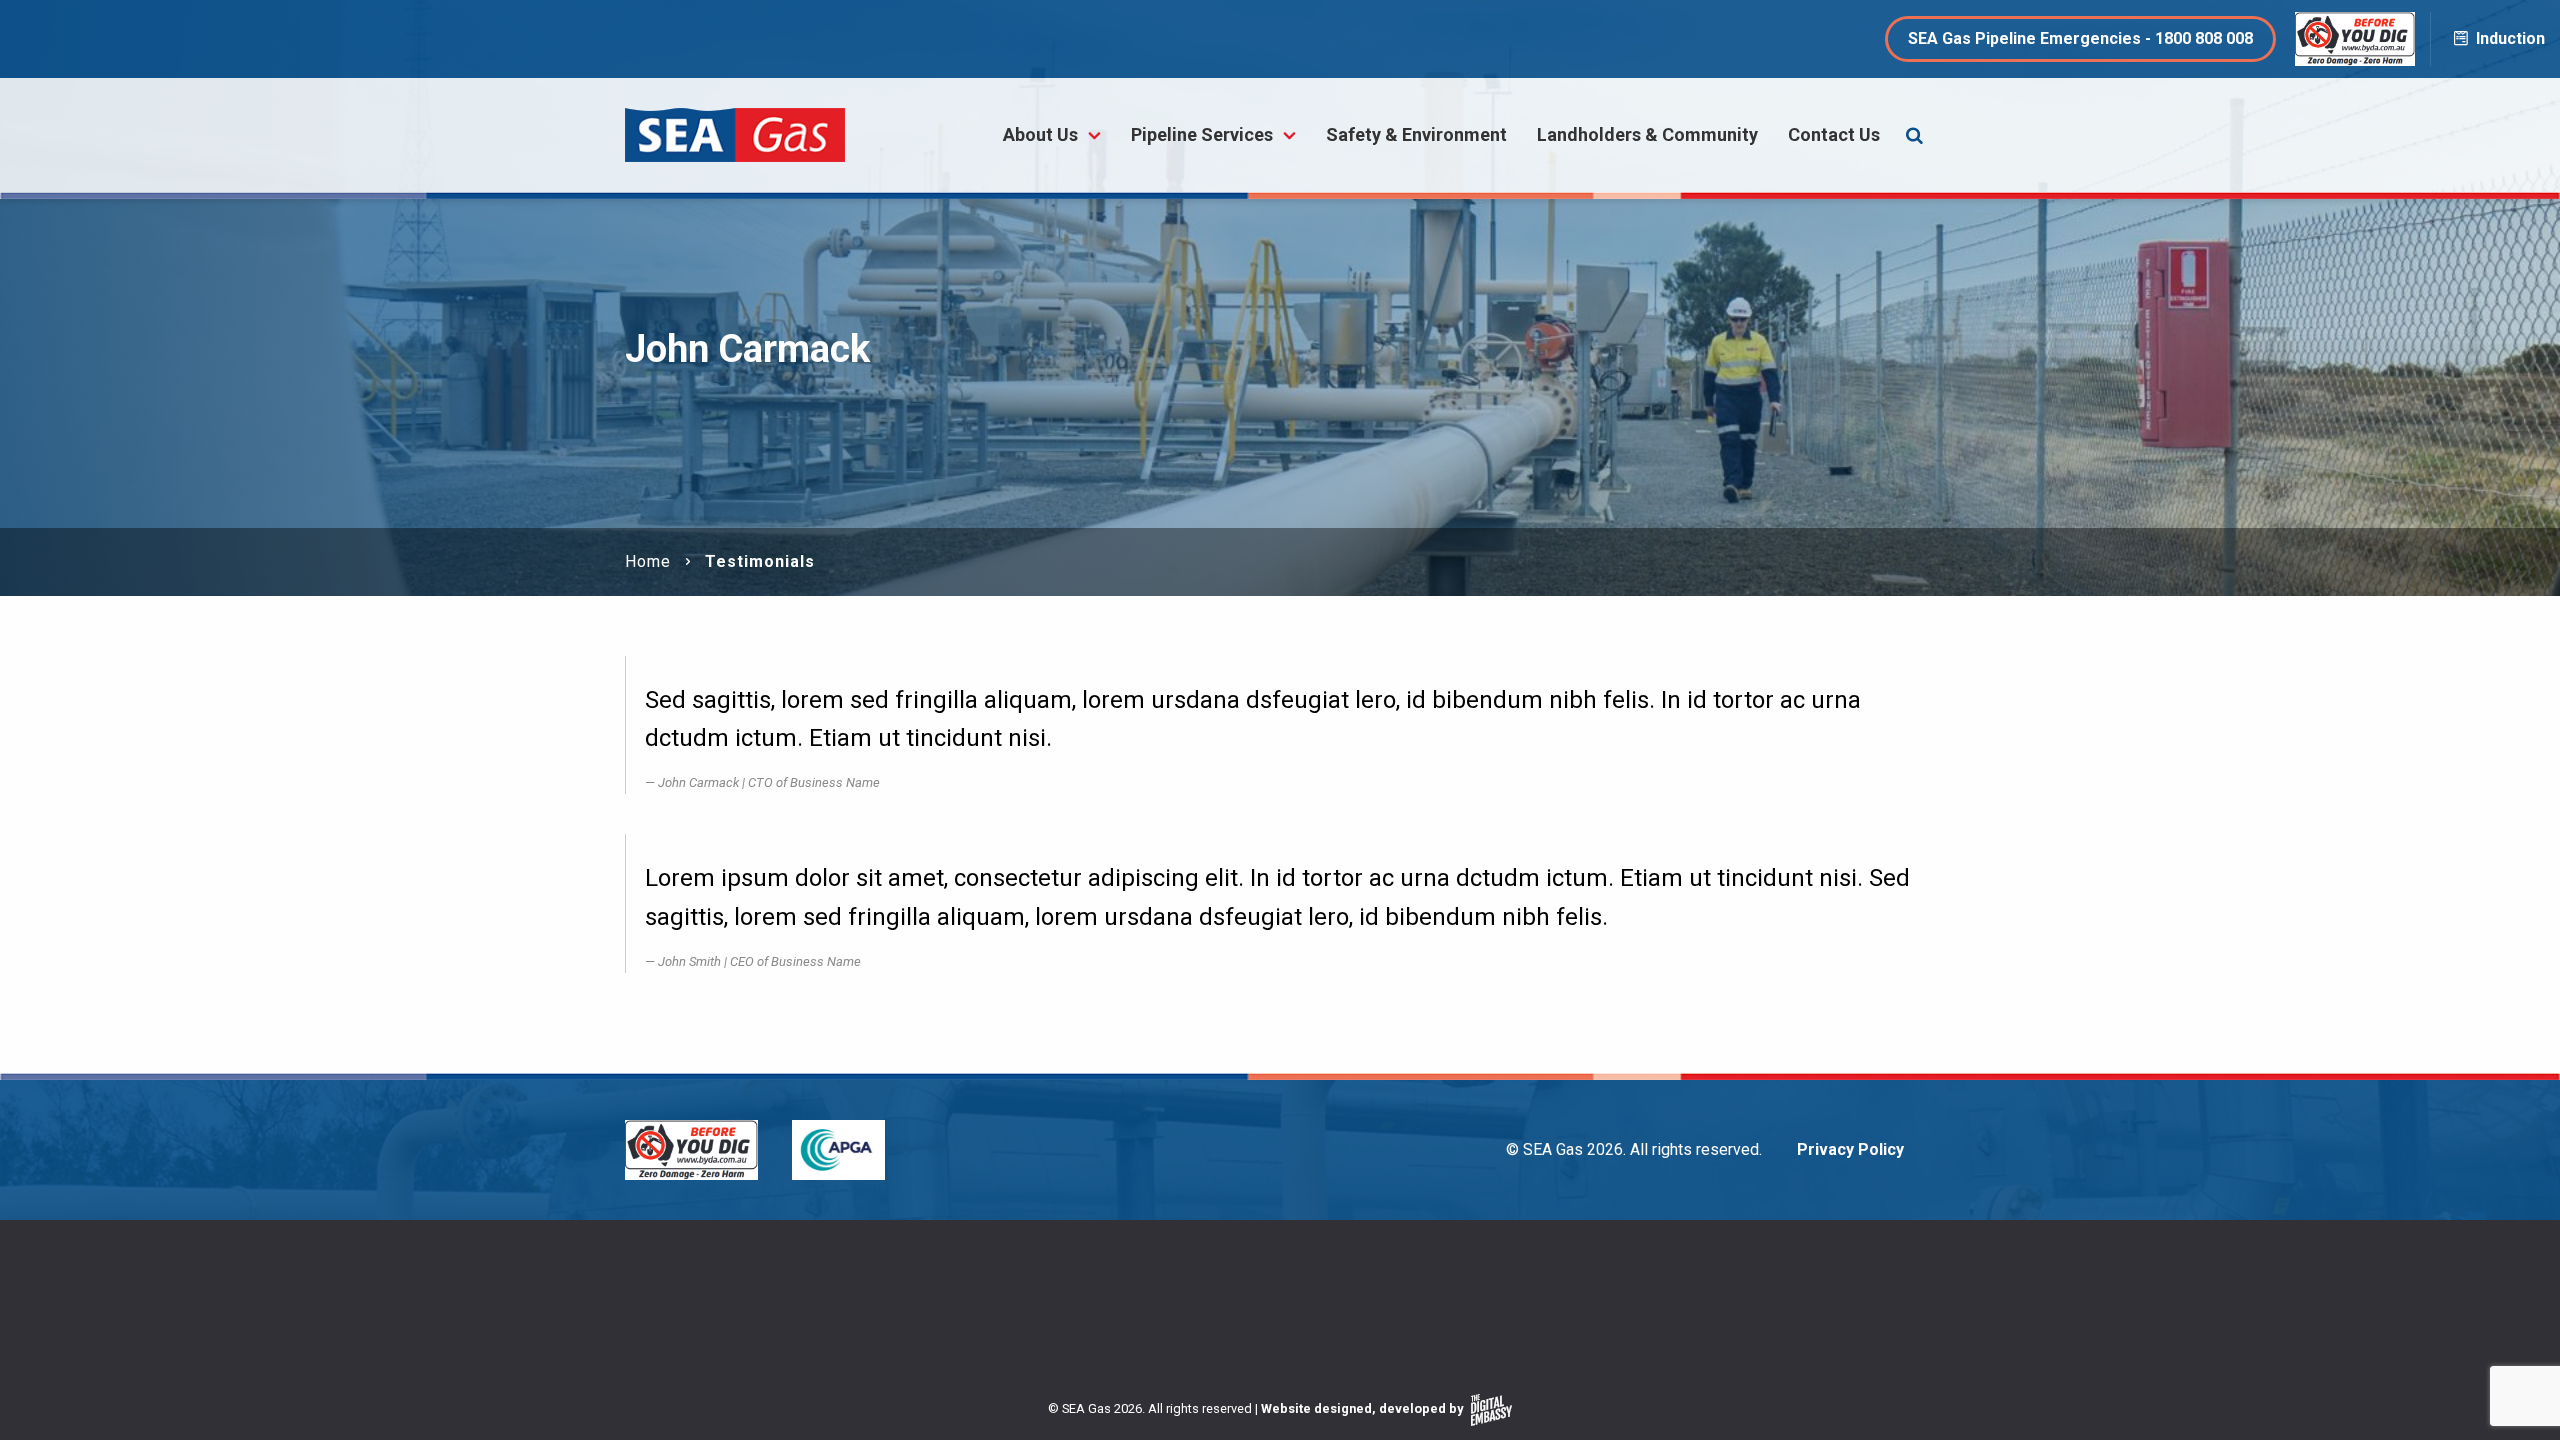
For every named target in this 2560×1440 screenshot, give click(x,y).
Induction (2508, 38)
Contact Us (1834, 134)
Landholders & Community (1647, 134)
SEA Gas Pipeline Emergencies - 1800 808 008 (2080, 38)
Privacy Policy (1850, 1149)
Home (648, 561)
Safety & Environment (1416, 134)
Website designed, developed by (1363, 1408)
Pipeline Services (1202, 134)
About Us (1040, 134)
